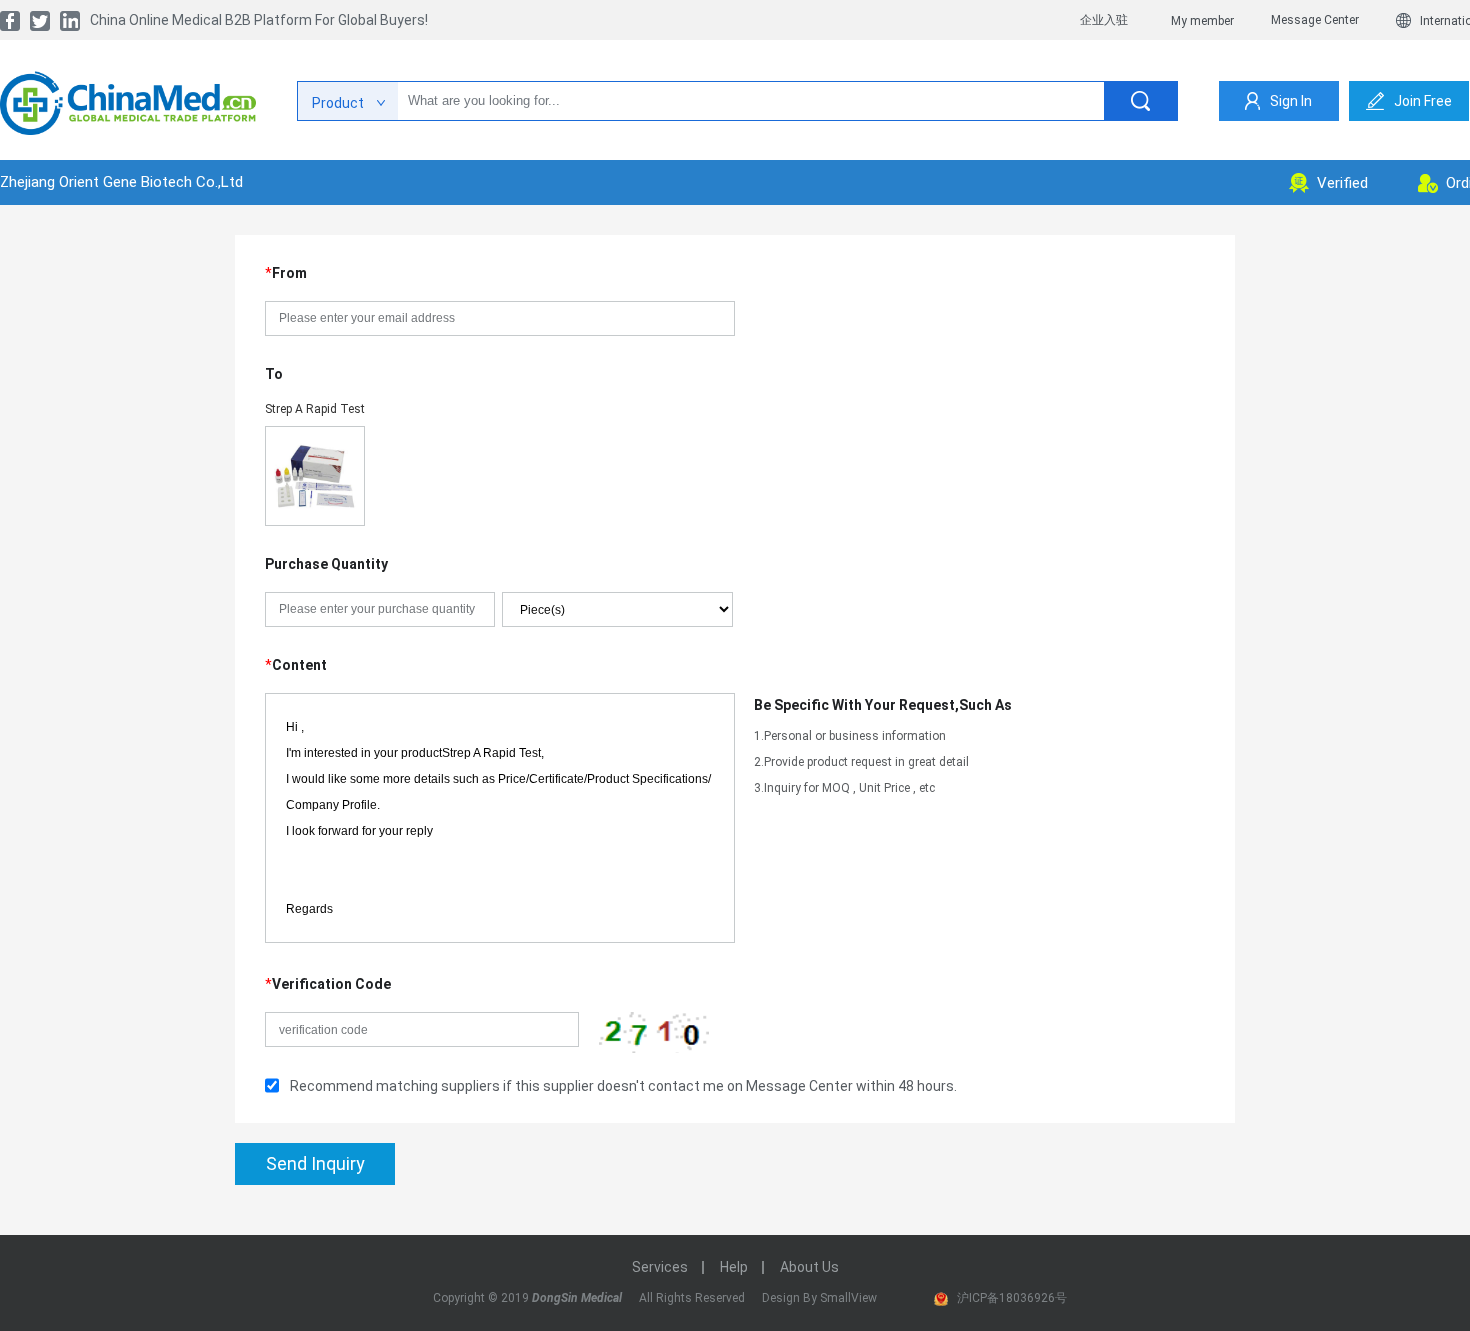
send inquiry (315, 1163)
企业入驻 (1104, 20)
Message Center (1315, 20)
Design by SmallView (819, 1298)
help (734, 1267)
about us (809, 1267)
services (660, 1267)
